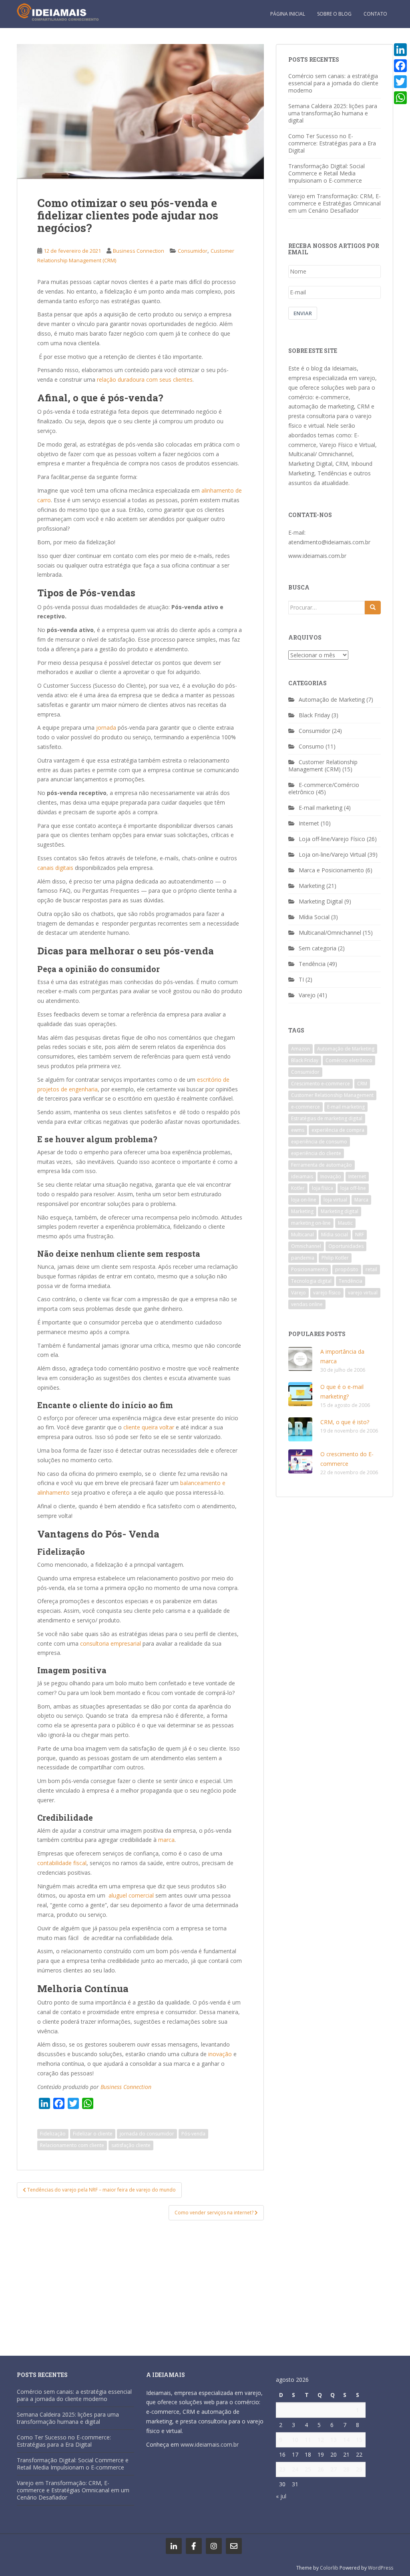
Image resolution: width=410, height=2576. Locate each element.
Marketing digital (340, 1211)
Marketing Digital (321, 901)
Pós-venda (193, 2134)
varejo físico (327, 1293)
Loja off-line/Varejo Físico (332, 839)
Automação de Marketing (332, 699)
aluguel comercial (131, 1895)
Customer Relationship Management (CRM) (323, 766)
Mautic (345, 1223)
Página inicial (288, 14)
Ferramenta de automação (322, 1165)
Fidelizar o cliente (93, 2134)
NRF (360, 1235)
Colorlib (329, 2568)
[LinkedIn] (400, 50)
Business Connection (139, 251)
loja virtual (335, 1200)
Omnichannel (306, 1246)
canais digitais (55, 868)
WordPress (381, 2568)
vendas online (307, 1304)
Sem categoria (318, 948)
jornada (106, 728)
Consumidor (193, 251)
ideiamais (302, 1176)
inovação (219, 2054)
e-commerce (305, 1107)
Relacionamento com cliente (72, 2145)
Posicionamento (310, 1269)
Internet (309, 823)
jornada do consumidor (147, 2134)
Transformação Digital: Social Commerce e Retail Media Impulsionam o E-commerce (327, 173)
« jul (281, 2496)
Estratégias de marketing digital (327, 1118)
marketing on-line (311, 1223)
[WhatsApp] (400, 98)
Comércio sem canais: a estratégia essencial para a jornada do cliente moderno (333, 83)
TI (301, 979)
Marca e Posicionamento (331, 870)
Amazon (300, 1049)
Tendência (312, 964)
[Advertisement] (140, 2284)
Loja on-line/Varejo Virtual (332, 854)
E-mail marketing (321, 808)
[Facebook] (400, 66)
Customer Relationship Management (332, 1095)
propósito (347, 1269)
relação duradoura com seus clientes (145, 379)
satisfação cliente (131, 2145)
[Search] (373, 608)
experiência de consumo (319, 1142)
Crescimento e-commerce (321, 1084)
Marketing (312, 886)
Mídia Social (314, 917)
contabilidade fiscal (62, 1863)
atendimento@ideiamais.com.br (329, 542)
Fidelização (53, 2134)
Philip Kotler (335, 1258)
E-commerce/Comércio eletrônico (324, 788)
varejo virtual (363, 1293)
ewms (298, 1130)
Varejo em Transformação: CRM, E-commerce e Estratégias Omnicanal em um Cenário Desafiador (335, 203)
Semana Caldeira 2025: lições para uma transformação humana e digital (333, 113)
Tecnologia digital (311, 1281)
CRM (362, 1084)
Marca (361, 1200)
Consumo (311, 746)
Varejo (307, 995)
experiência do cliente (316, 1153)
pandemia (303, 1258)
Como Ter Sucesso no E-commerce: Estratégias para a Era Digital (332, 143)
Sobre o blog (334, 14)
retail (371, 1269)
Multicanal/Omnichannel (330, 933)
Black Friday (314, 715)
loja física (323, 1188)
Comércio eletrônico (349, 1060)
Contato (375, 14)
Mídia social (335, 1235)
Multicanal (302, 1235)
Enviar (303, 313)
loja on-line (304, 1200)
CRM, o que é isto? (345, 1422)
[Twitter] (400, 82)
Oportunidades (346, 1246)
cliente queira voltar (150, 1427)
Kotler (298, 1188)
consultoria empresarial (111, 1643)
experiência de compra (338, 1130)
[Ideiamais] (174, 2546)
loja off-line (353, 1188)
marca (166, 1840)
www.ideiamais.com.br (317, 556)
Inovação (331, 1176)
